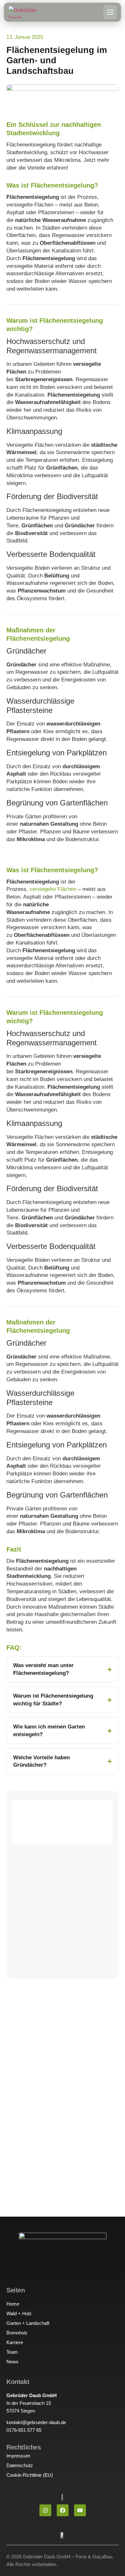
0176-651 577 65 (24, 2430)
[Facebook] (63, 2510)
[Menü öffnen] (110, 12)
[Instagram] (45, 2510)
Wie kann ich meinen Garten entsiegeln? (49, 1731)
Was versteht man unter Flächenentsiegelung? (43, 1669)
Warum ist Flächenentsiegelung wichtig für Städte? (53, 1700)
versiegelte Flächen (53, 889)
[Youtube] (80, 2510)
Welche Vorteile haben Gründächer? (42, 1761)
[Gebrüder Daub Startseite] (24, 12)
